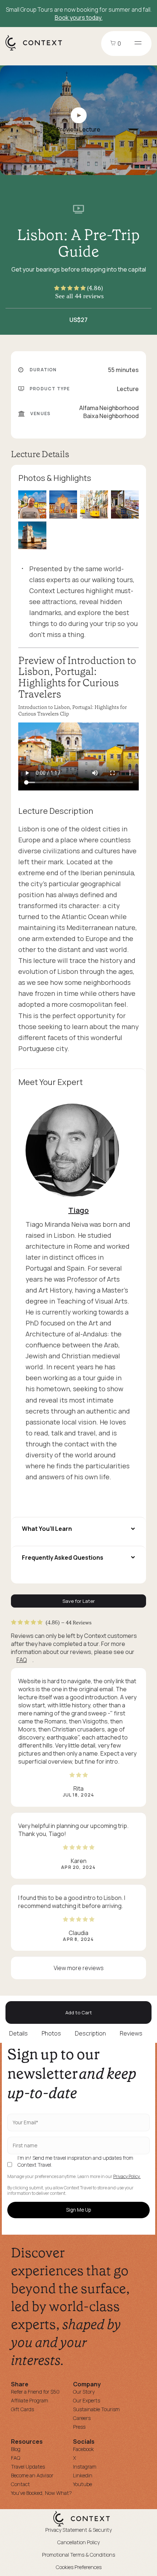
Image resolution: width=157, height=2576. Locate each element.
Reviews (131, 2033)
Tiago (78, 1210)
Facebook (83, 2449)
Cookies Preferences (79, 2567)
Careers (82, 2418)
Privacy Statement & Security (78, 2530)
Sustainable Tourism (96, 2409)
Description (90, 2033)
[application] (78, 756)
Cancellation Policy (78, 2542)
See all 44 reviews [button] (79, 296)
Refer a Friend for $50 (35, 2392)
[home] (37, 50)
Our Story (84, 2392)
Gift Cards (22, 2409)
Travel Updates (28, 2467)
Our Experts (87, 2400)
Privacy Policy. (127, 2177)
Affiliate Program (30, 2400)
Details (18, 2033)
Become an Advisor (32, 2475)
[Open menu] (138, 43)
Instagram (85, 2467)
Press (79, 2427)
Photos (51, 2033)
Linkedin (83, 2475)
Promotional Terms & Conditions (78, 2555)
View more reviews (79, 1968)
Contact (20, 2484)
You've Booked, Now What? (41, 2493)
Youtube (83, 2484)
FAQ (22, 1660)
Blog (16, 2449)
